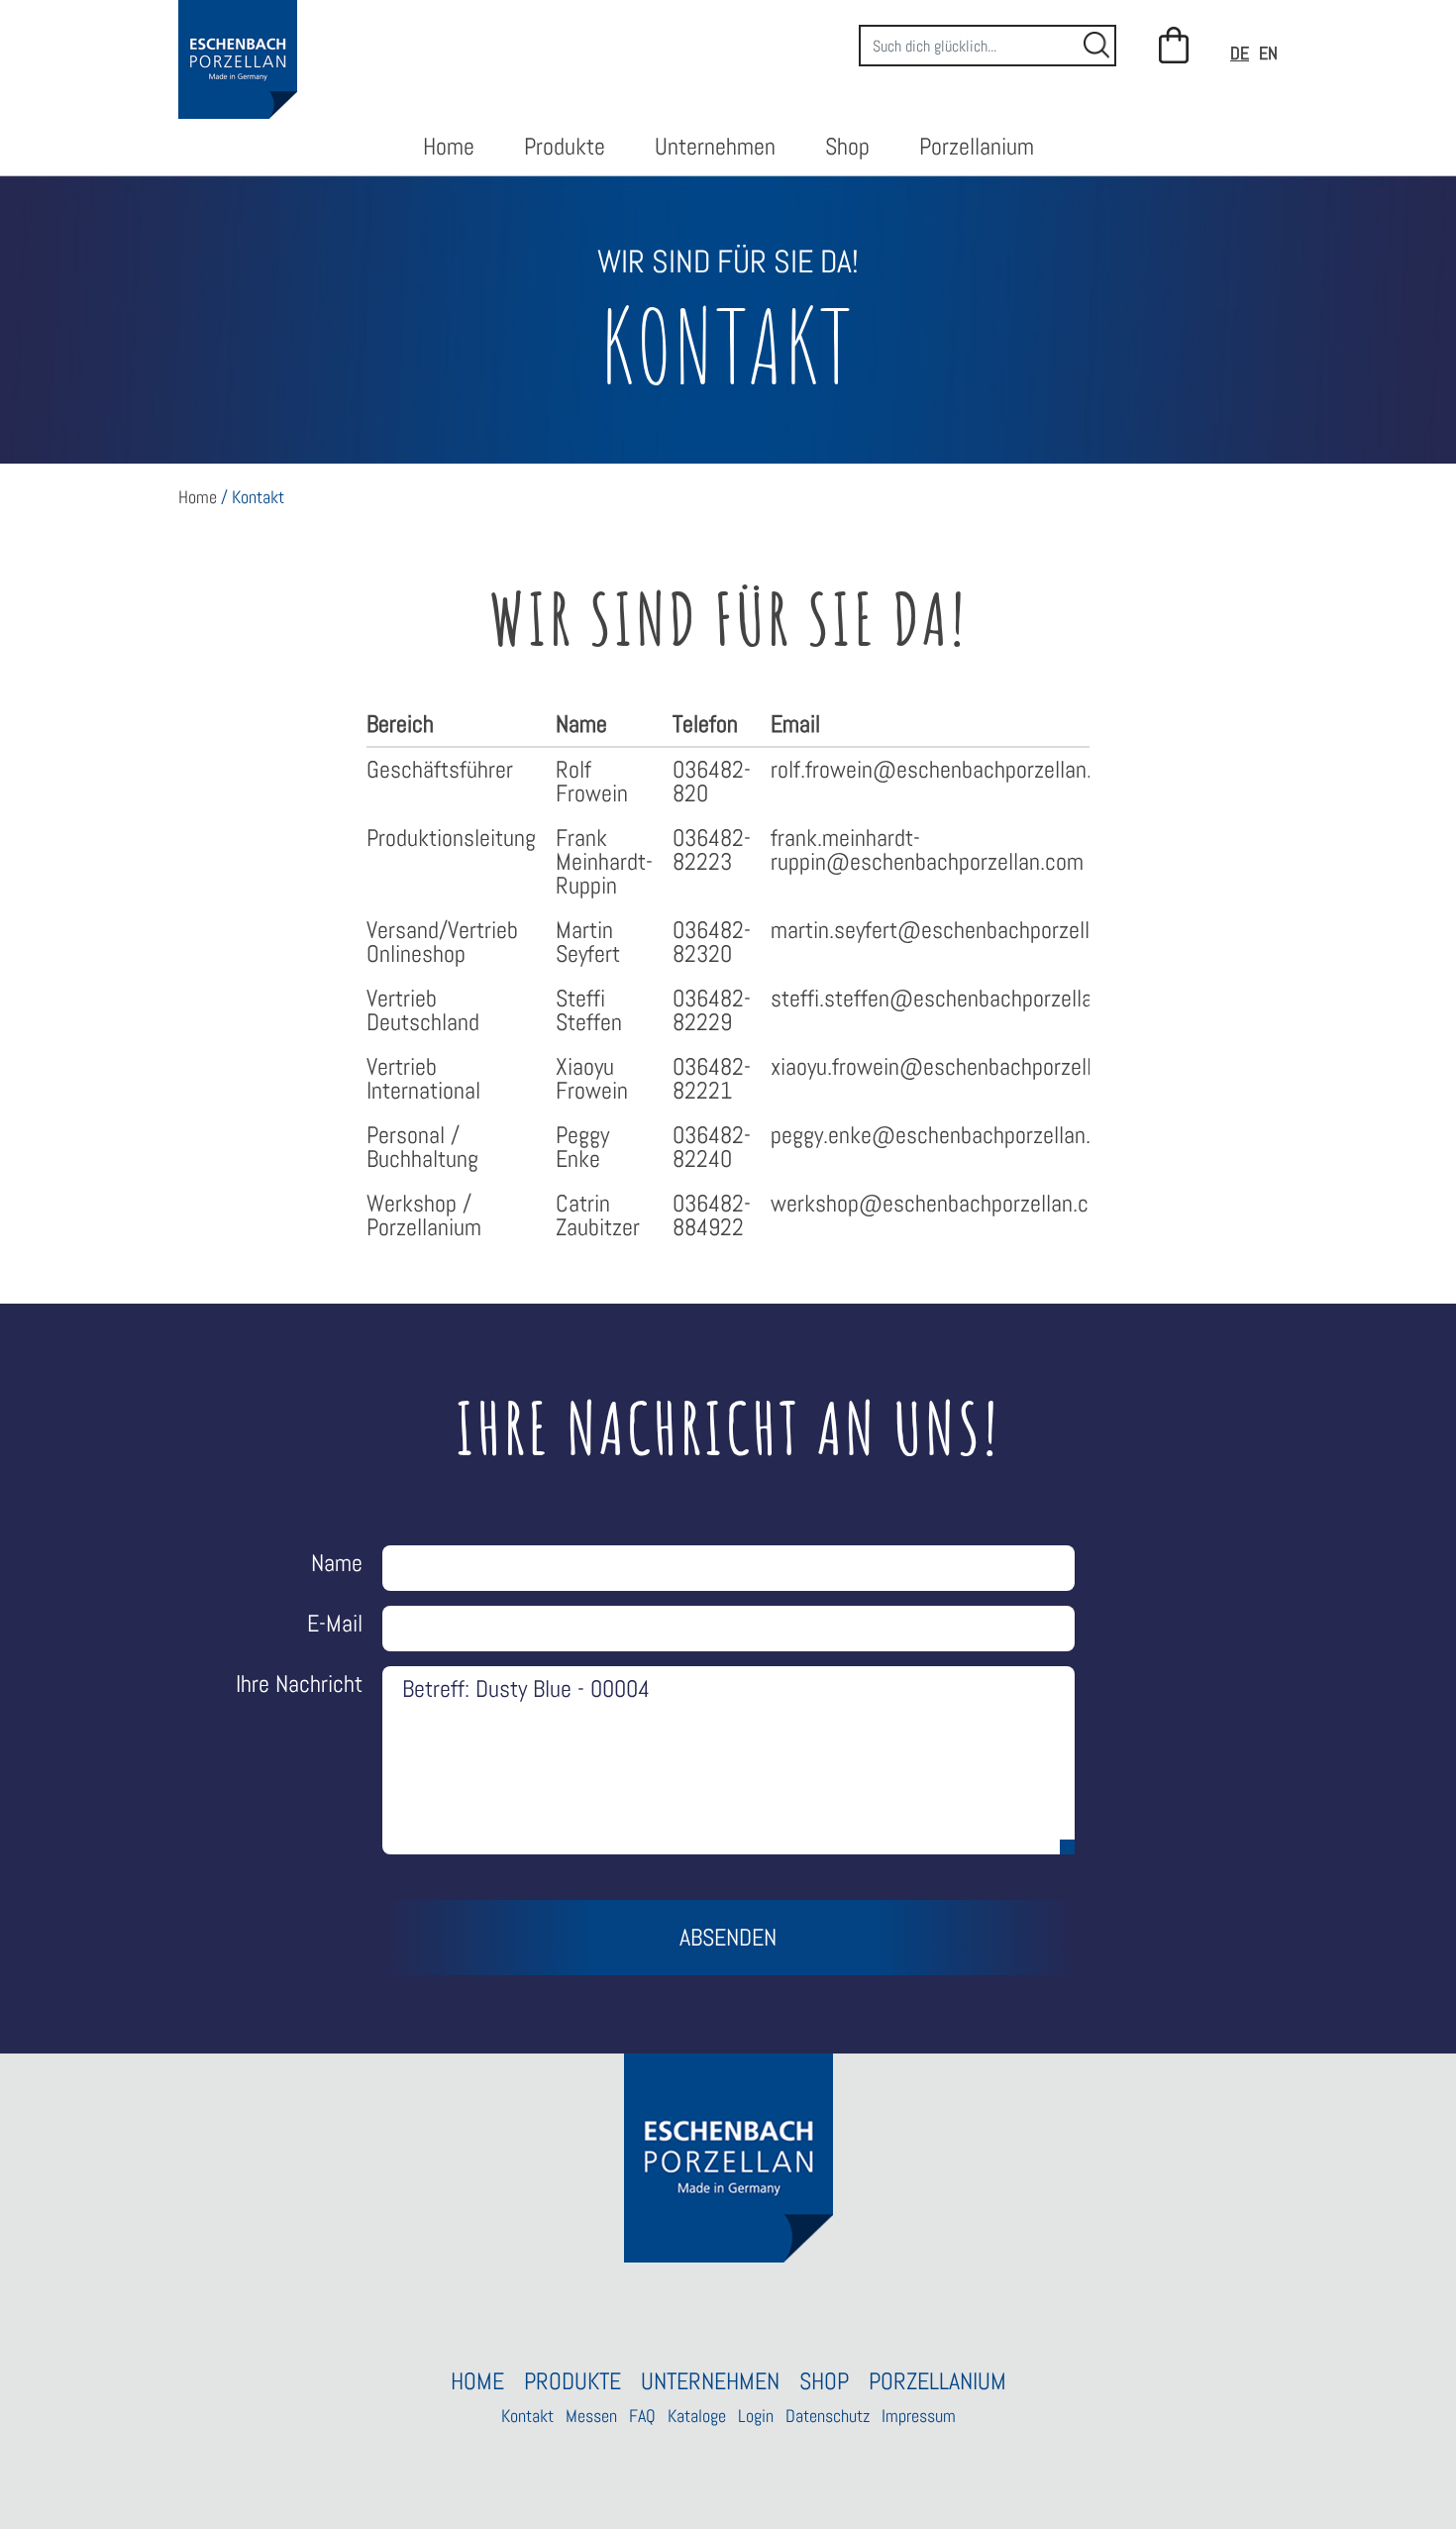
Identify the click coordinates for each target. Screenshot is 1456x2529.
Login (756, 2416)
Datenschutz (828, 2416)
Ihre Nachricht (299, 1684)
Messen (591, 2416)
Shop (847, 146)
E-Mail (335, 1623)
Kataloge (697, 2416)
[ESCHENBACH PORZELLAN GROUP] (238, 59)
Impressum (919, 2416)
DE (1240, 53)
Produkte (565, 146)
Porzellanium (977, 146)
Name (337, 1563)
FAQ (642, 2416)
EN (1268, 53)
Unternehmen (715, 146)
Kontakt (527, 2416)
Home (449, 146)
